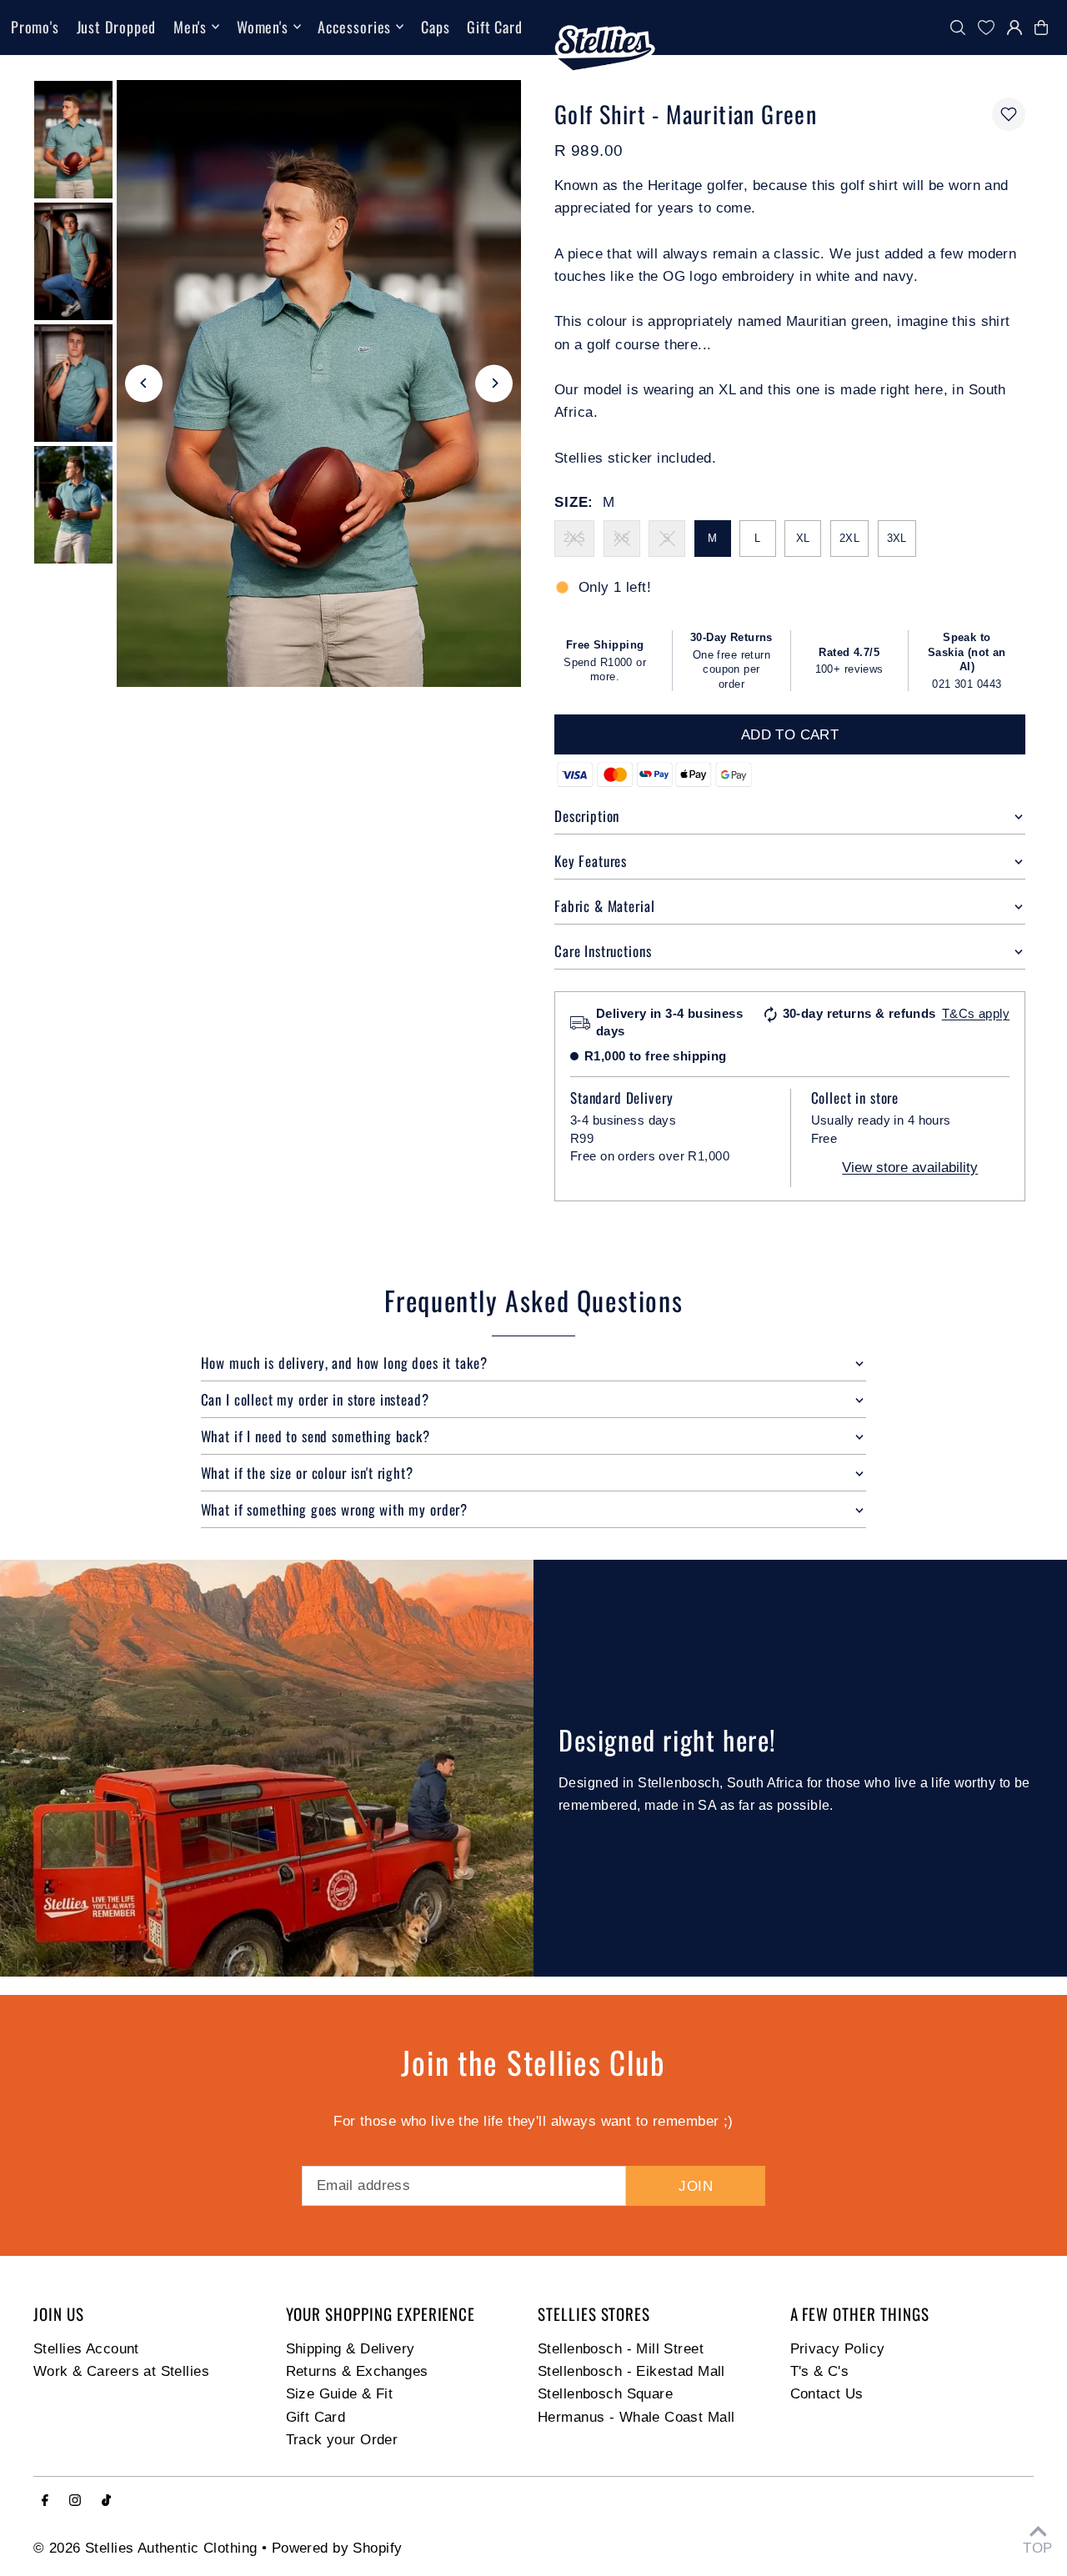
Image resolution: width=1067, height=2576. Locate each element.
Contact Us (827, 2394)
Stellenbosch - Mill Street (621, 2349)
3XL (897, 538)
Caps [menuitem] (436, 27)
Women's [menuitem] (263, 27)
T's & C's (820, 2371)
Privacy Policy (838, 2349)
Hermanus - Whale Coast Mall (636, 2417)
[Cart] (1045, 28)
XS (621, 538)
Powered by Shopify (337, 2548)
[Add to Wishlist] (1009, 114)
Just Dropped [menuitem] (117, 27)
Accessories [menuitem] (354, 27)
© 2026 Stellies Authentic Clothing (145, 2548)
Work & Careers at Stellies (121, 2371)
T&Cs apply (976, 1013)
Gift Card (316, 2417)
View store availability (910, 1168)
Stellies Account (86, 2349)
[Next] (494, 383)
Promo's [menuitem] (35, 27)
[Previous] (144, 383)
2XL (849, 538)
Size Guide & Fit (340, 2394)
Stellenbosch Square (605, 2394)
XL (803, 538)
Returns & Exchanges (357, 2371)
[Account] (1014, 28)
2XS (574, 538)
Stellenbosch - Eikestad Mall (631, 2371)
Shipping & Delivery (351, 2349)
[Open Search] (958, 28)
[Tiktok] (106, 2501)
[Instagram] (75, 2501)
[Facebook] (45, 2501)
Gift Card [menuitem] (495, 27)
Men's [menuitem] (190, 27)
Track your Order (342, 2440)
